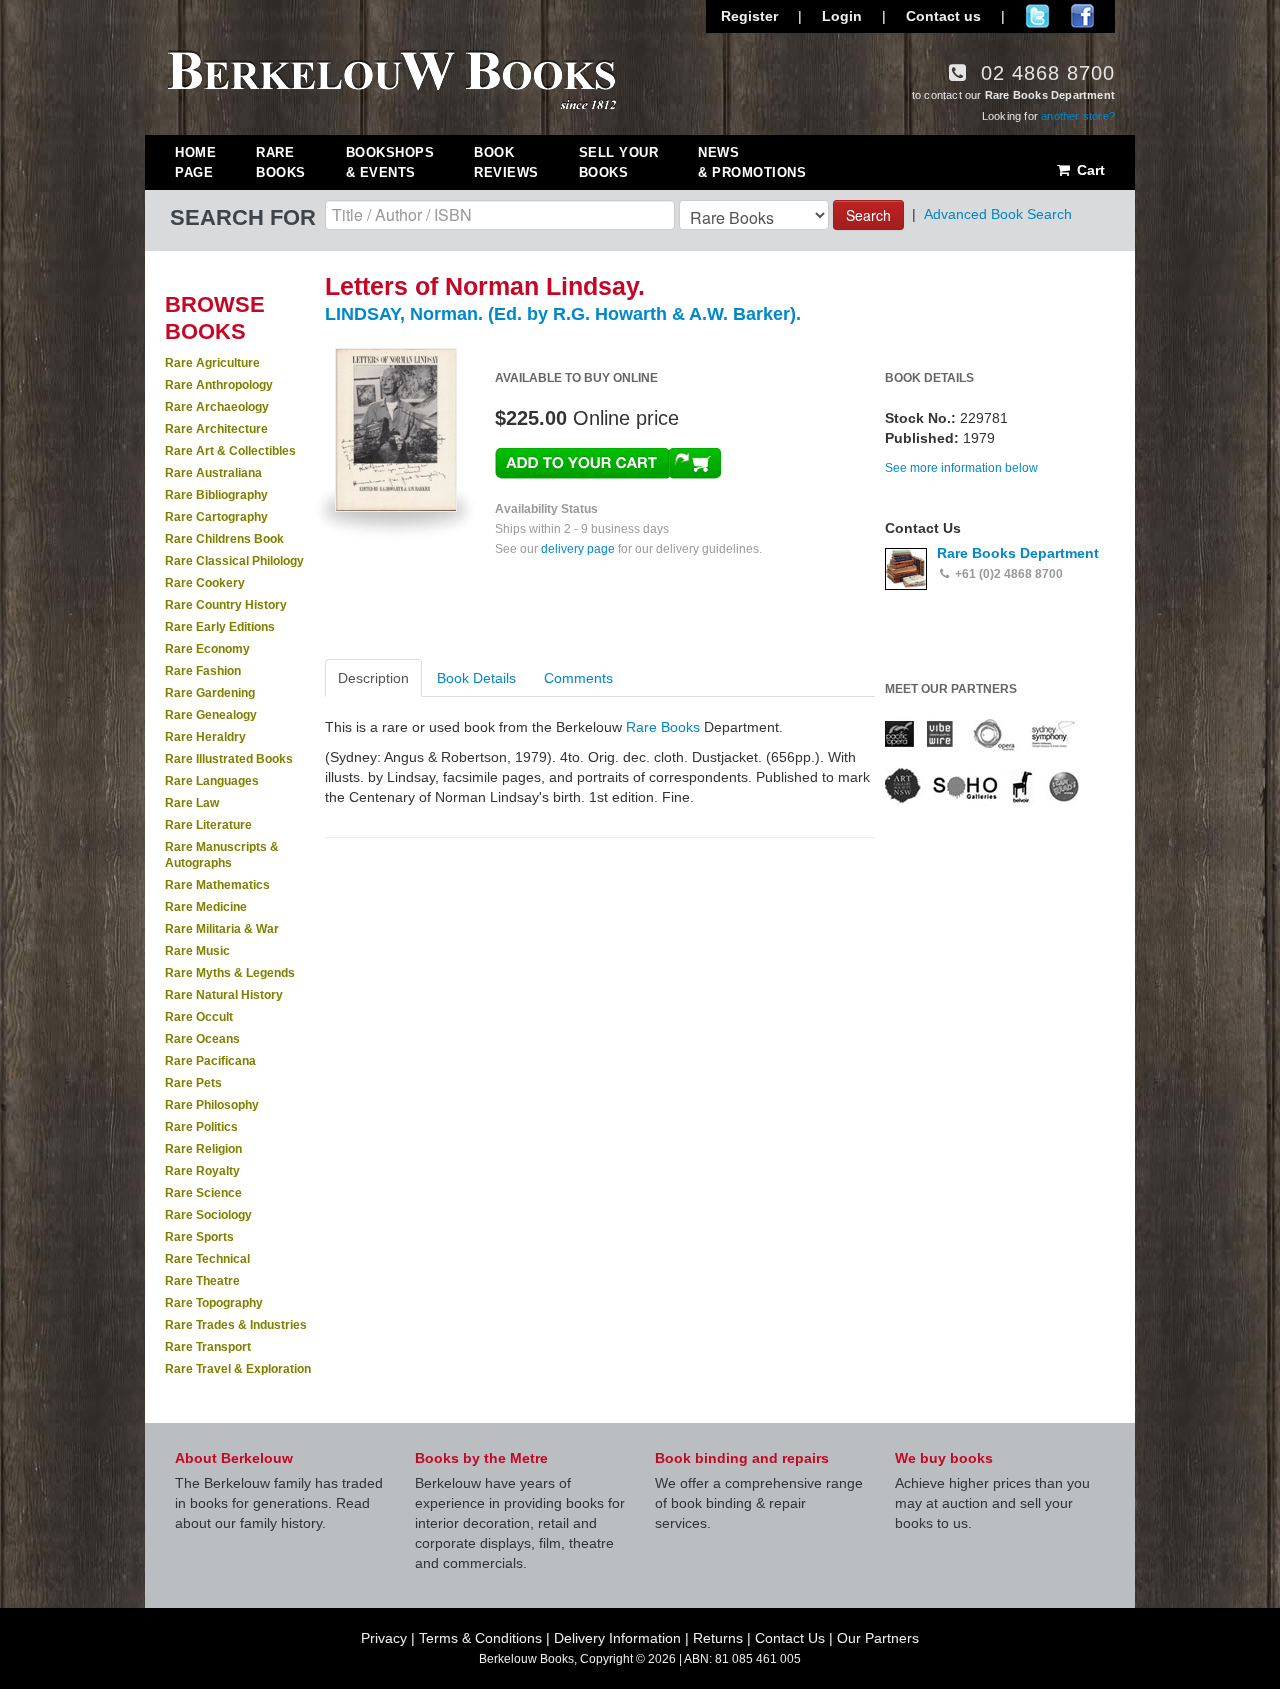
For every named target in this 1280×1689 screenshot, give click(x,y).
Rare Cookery (205, 583)
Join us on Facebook (1082, 16)
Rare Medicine (206, 907)
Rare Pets (193, 1083)
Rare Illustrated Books (229, 759)
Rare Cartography (216, 517)
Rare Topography (214, 1303)
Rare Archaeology (217, 407)
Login (842, 16)
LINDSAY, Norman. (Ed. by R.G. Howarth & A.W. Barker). (563, 314)
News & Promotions (752, 162)
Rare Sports (199, 1237)
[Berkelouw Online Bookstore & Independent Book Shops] (392, 78)
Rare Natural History (224, 995)
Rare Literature (208, 825)
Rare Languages (212, 781)
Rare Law (192, 803)
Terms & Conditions (480, 1638)
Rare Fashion (203, 671)
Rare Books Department (1018, 553)
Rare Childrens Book (224, 539)
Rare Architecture (216, 429)
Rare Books (281, 162)
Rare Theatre (202, 1281)
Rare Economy (207, 649)
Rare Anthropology (219, 385)
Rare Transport (208, 1347)
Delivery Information (617, 1638)
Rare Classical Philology (234, 561)
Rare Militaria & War (222, 929)
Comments (578, 678)
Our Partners (878, 1638)
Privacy (384, 1638)
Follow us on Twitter (1037, 16)
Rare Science (203, 1193)
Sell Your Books (619, 162)
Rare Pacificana (210, 1061)
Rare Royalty (202, 1171)
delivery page (578, 549)
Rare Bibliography (216, 495)
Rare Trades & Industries (236, 1325)
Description (373, 678)
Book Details (476, 678)
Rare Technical (207, 1259)
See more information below (961, 468)
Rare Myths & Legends (230, 973)
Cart (1089, 170)
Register (749, 16)
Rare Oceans (202, 1039)
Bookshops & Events (390, 162)
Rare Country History (226, 605)
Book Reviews (506, 162)
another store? (1078, 116)
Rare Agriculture (212, 363)
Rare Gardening (210, 693)
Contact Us (790, 1638)
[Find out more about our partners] (982, 761)
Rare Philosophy (212, 1105)
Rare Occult (199, 1017)
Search (868, 215)
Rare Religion (203, 1149)
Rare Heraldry (205, 737)
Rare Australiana (213, 473)
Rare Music (197, 951)
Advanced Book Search (998, 214)
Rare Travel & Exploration (238, 1369)
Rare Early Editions (220, 627)
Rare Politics (201, 1127)
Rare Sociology (208, 1215)
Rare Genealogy (211, 715)
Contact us (943, 16)
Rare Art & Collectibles (230, 451)
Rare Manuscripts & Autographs (222, 855)
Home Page (195, 162)
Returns (718, 1638)
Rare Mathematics (217, 885)
